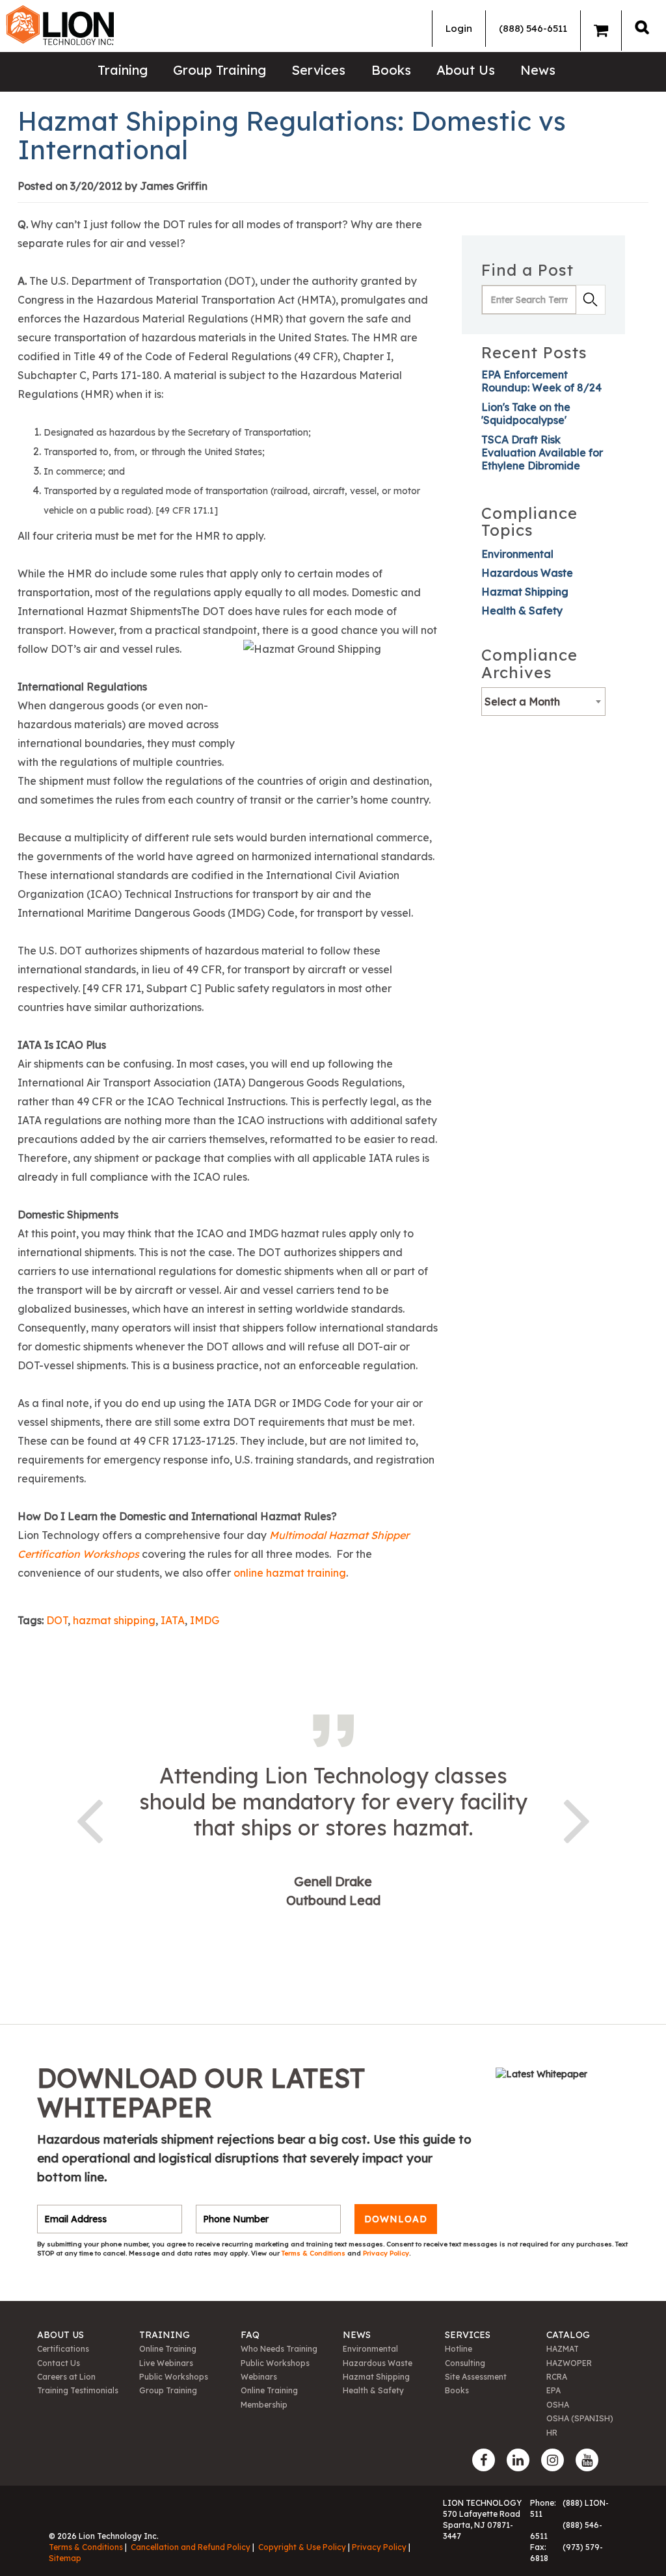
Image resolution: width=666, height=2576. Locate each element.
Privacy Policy (386, 2253)
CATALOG (568, 2335)
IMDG (205, 1620)
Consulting (465, 2363)
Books (391, 70)
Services (318, 70)
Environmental (517, 554)
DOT (57, 1620)
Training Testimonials (78, 2390)
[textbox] (543, 702)
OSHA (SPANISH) (580, 2418)
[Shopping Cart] (601, 31)
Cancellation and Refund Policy (191, 2547)
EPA (553, 2390)
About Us (466, 70)
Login (459, 28)
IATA (173, 1620)
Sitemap (65, 2558)
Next (577, 1819)
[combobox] (543, 702)
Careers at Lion (66, 2377)
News (538, 70)
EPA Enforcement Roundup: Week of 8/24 (541, 381)
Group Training (220, 70)
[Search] (642, 27)
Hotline (459, 2349)
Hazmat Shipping (525, 592)
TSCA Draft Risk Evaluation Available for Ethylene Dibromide (542, 453)
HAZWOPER (569, 2363)
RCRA (557, 2377)
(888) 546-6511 (533, 28)
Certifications (63, 2349)
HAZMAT (563, 2349)
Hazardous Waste (527, 573)
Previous (89, 1819)
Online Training (168, 2349)
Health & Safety (522, 611)
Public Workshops (174, 2377)
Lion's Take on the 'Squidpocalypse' (526, 414)
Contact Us (59, 2363)
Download (396, 2219)
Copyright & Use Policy (302, 2547)
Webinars (259, 2377)
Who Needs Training (279, 2349)
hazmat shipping (114, 1620)
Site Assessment (476, 2377)
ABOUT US (60, 2335)
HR (552, 2433)
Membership (264, 2405)
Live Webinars (166, 2363)
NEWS (357, 2335)
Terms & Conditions (314, 2253)
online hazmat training (290, 1573)
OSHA (558, 2405)
